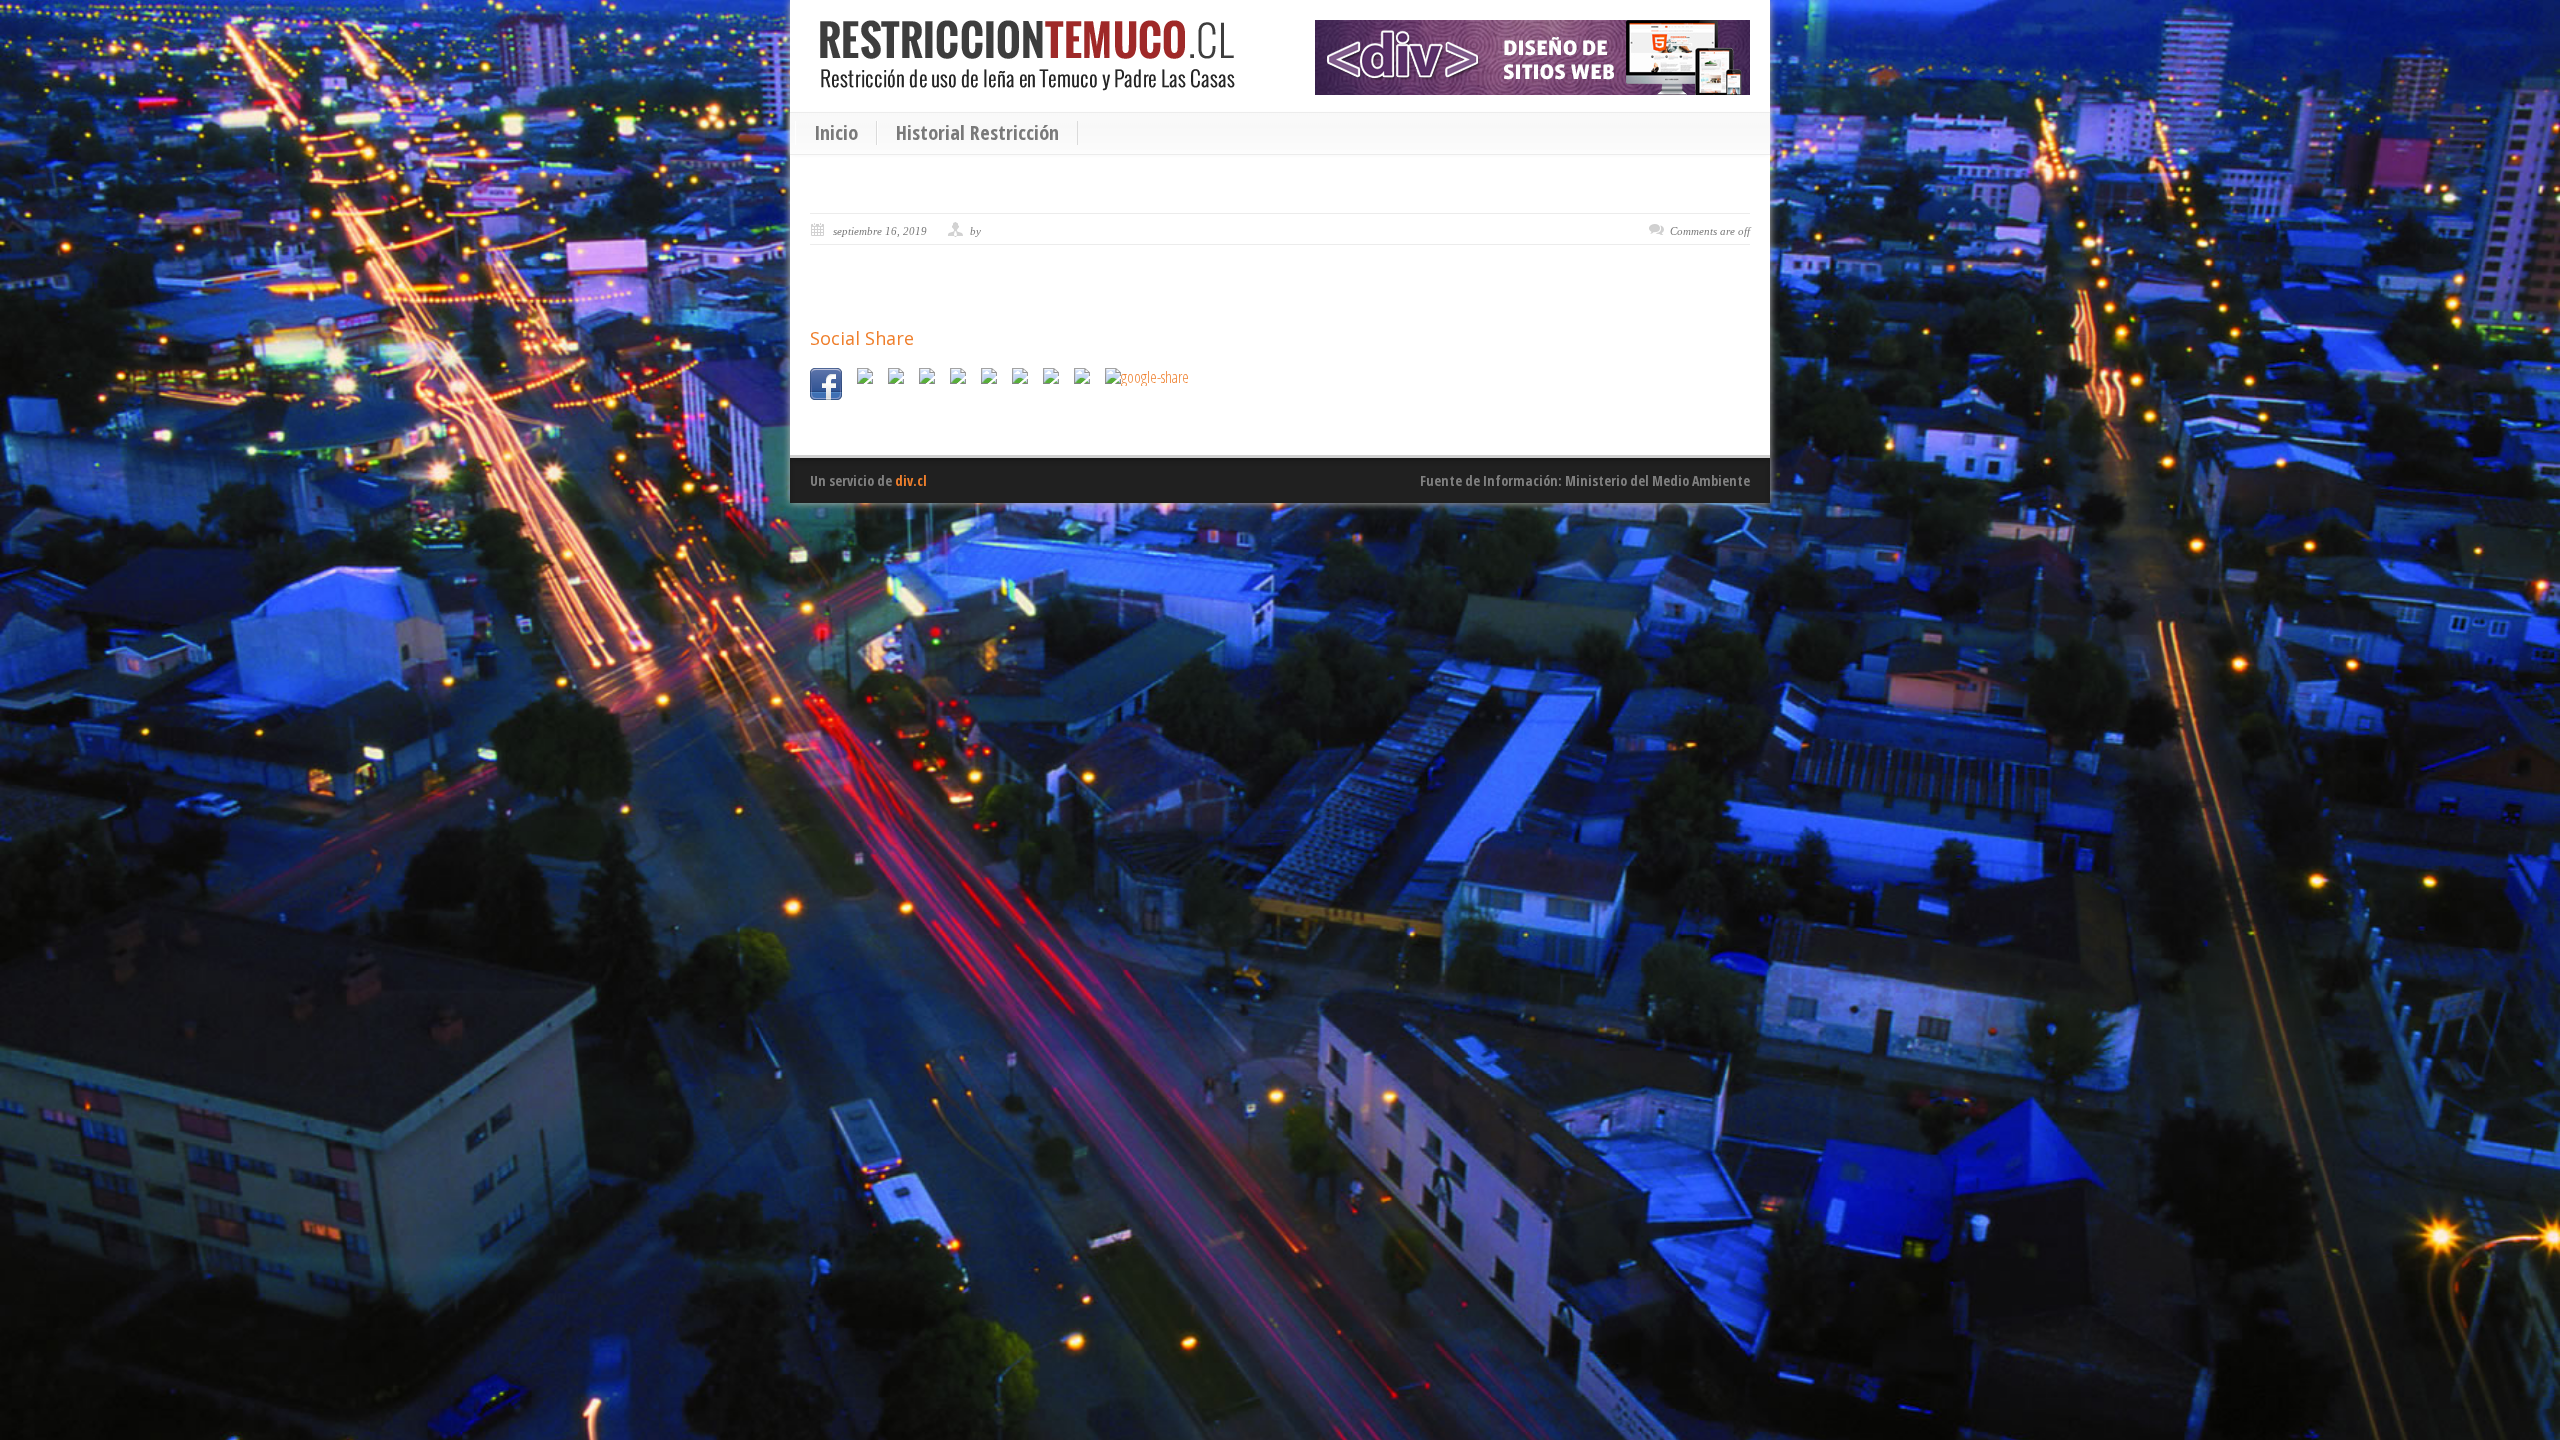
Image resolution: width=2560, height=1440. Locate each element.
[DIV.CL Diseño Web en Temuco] (1532, 57)
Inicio (836, 133)
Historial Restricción (977, 133)
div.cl (911, 480)
